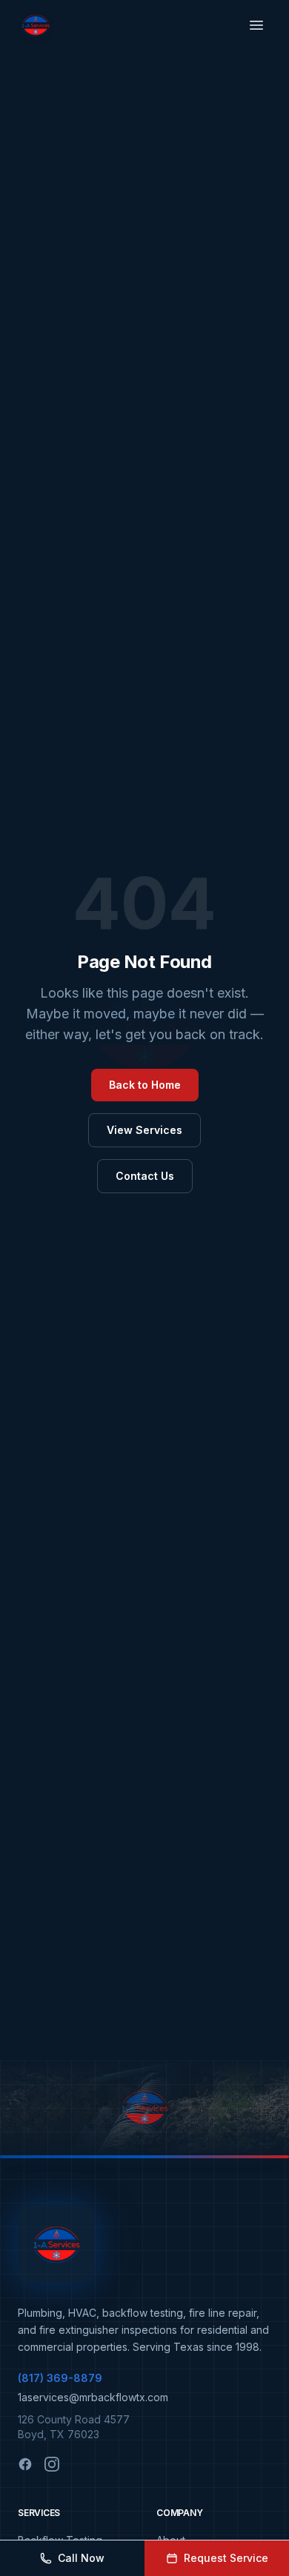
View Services (144, 1130)
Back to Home (145, 1085)
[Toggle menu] (256, 25)
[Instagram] (52, 2464)
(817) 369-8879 (60, 2378)
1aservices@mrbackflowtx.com (93, 2397)
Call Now (81, 2558)
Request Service (226, 2558)
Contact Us (145, 1176)
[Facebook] (25, 2464)
